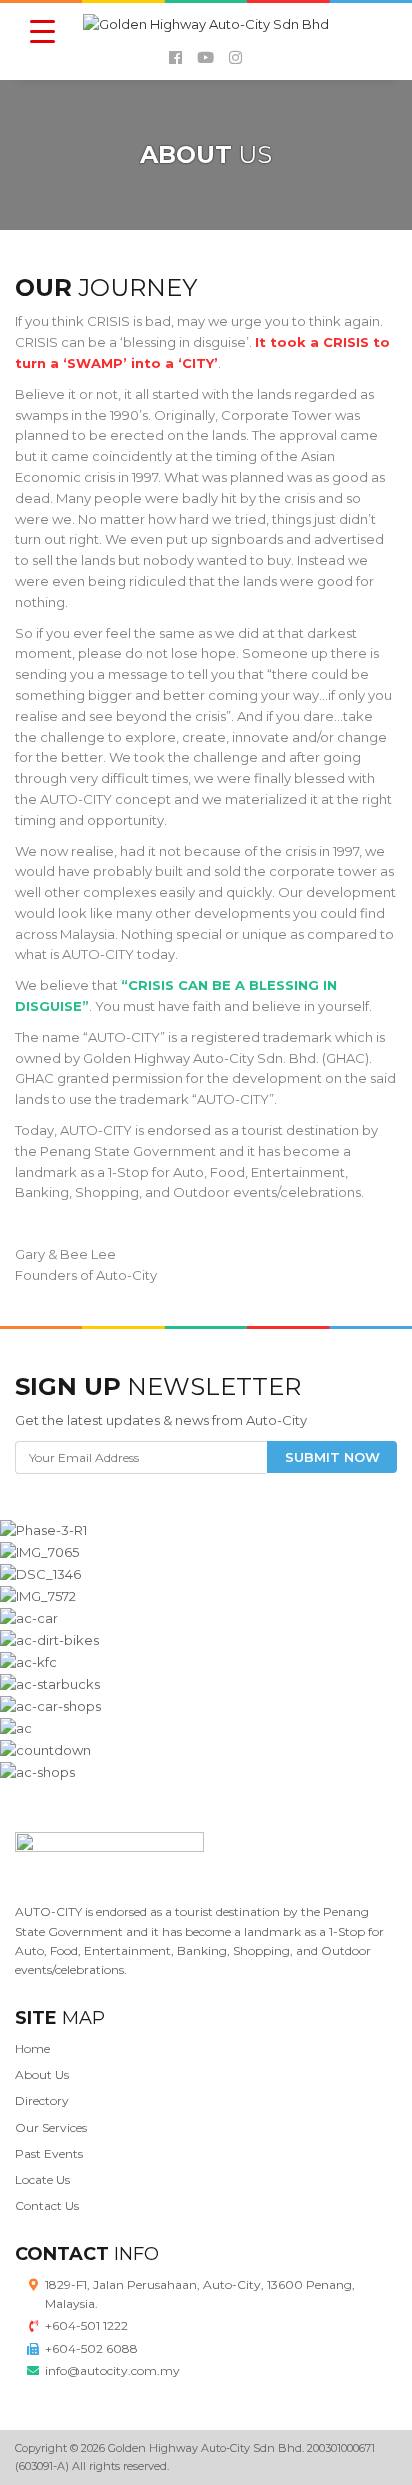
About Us (42, 2074)
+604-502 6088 (91, 2348)
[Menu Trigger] (42, 30)
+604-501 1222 (86, 2325)
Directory (42, 2100)
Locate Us (42, 2179)
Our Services (51, 2127)
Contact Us (47, 2205)
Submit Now (332, 1457)
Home (32, 2048)
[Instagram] (235, 57)
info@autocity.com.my (112, 2370)
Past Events (49, 2153)
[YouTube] (205, 57)
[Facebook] (175, 57)
